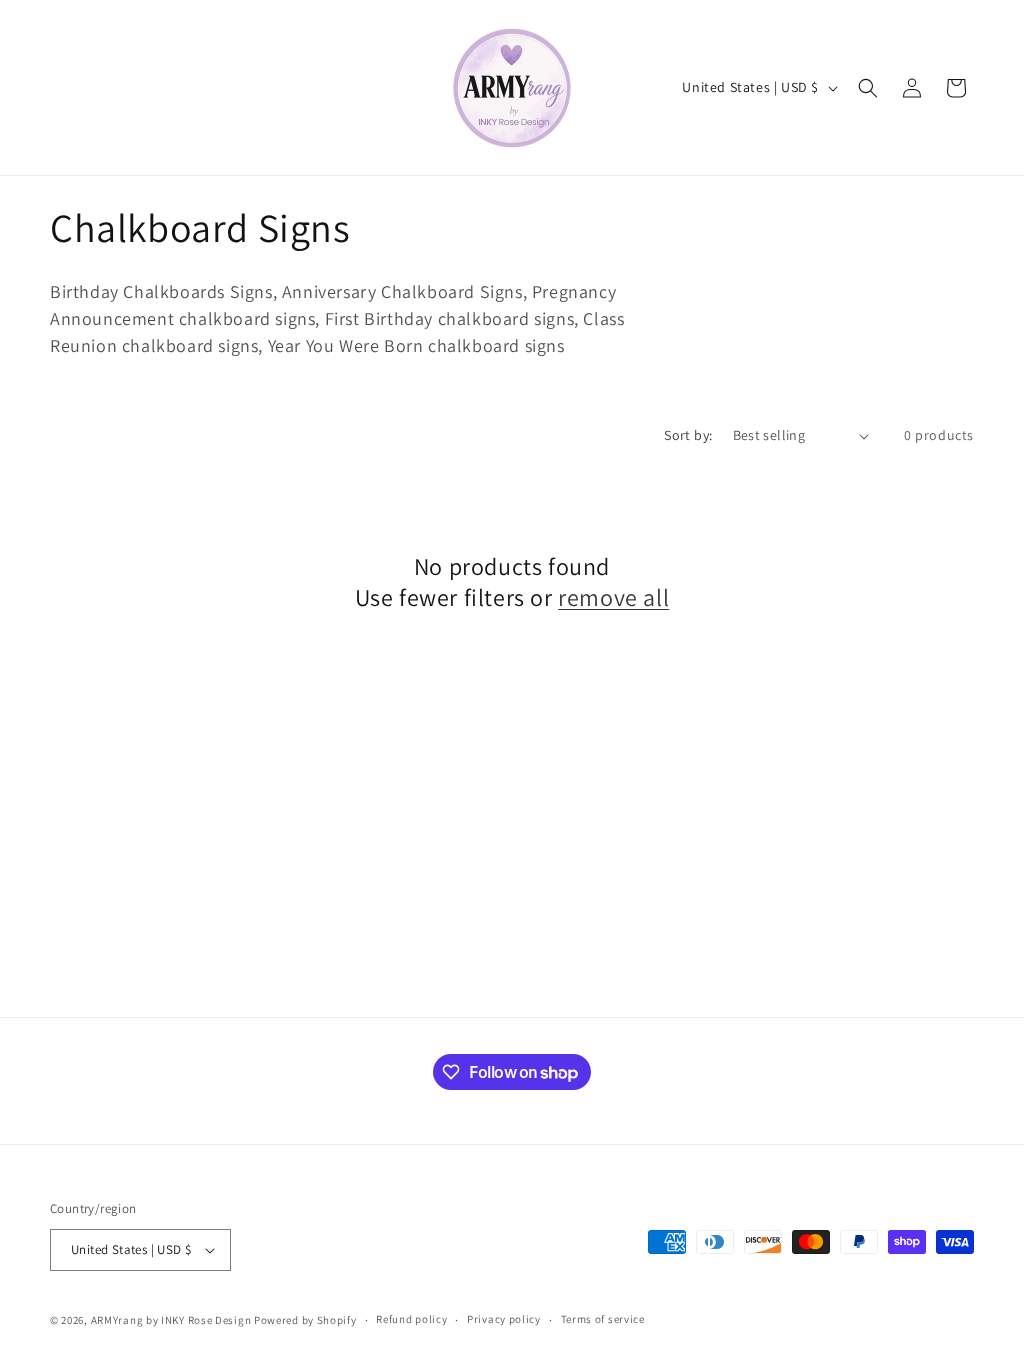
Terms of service (603, 1319)
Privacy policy (504, 1319)
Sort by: (688, 435)
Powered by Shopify (305, 1320)
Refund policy (411, 1319)
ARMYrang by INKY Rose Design (171, 1320)
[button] (868, 88)
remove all (613, 597)
